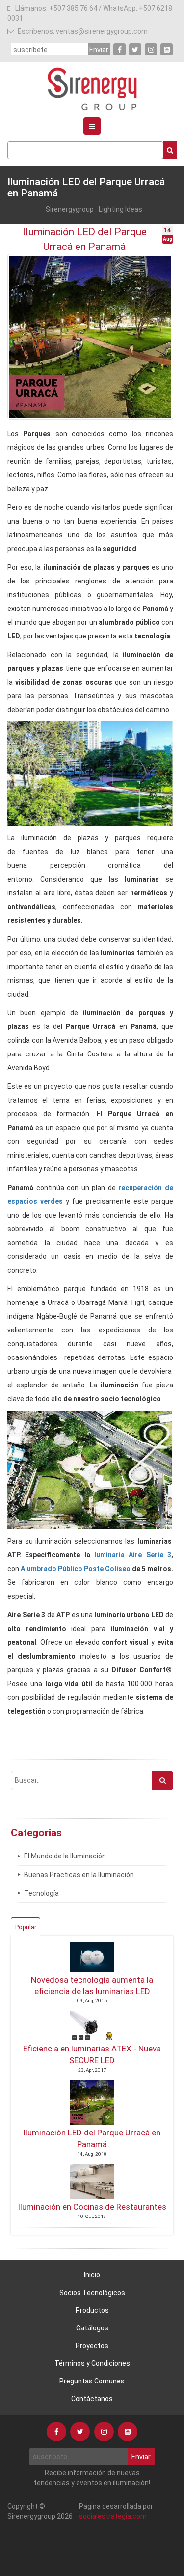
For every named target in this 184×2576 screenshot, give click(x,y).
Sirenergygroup (70, 209)
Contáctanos (92, 2399)
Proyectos (92, 2346)
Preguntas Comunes (92, 2381)
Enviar (99, 50)
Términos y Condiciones (92, 2363)
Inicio (92, 2275)
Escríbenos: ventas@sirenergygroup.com (83, 31)
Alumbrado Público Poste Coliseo (76, 1569)
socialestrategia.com (113, 2516)
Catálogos (92, 2328)
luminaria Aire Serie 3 (133, 1555)
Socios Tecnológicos (92, 2293)
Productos (92, 2310)
